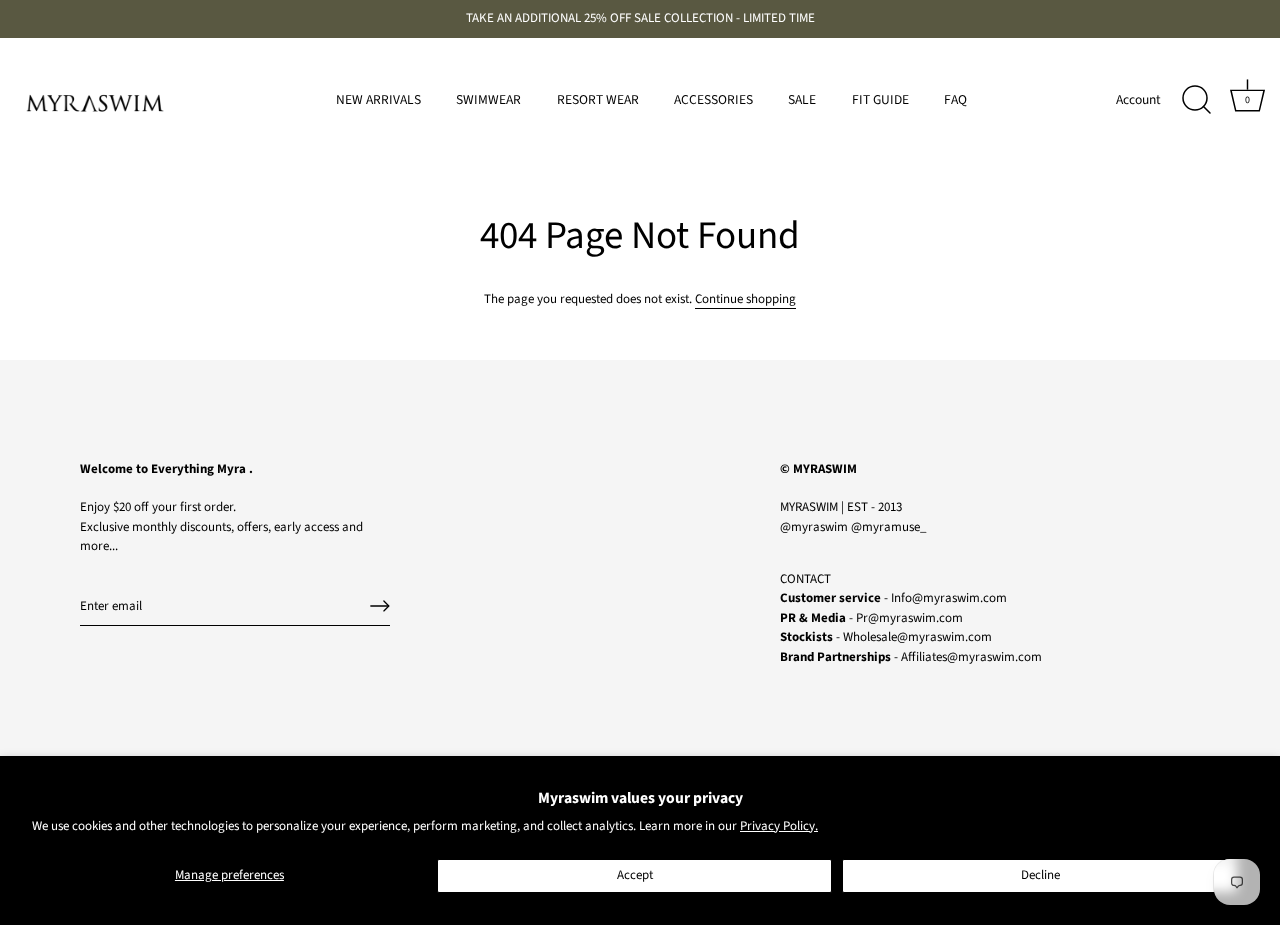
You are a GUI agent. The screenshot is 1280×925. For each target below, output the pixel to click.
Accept (635, 875)
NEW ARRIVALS (378, 99)
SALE (802, 99)
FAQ (955, 99)
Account (1138, 99)
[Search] (1196, 100)
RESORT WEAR (598, 99)
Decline (1040, 875)
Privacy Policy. (779, 826)
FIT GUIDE (880, 99)
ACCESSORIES (713, 99)
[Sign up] (380, 606)
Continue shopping (745, 299)
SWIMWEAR (488, 99)
